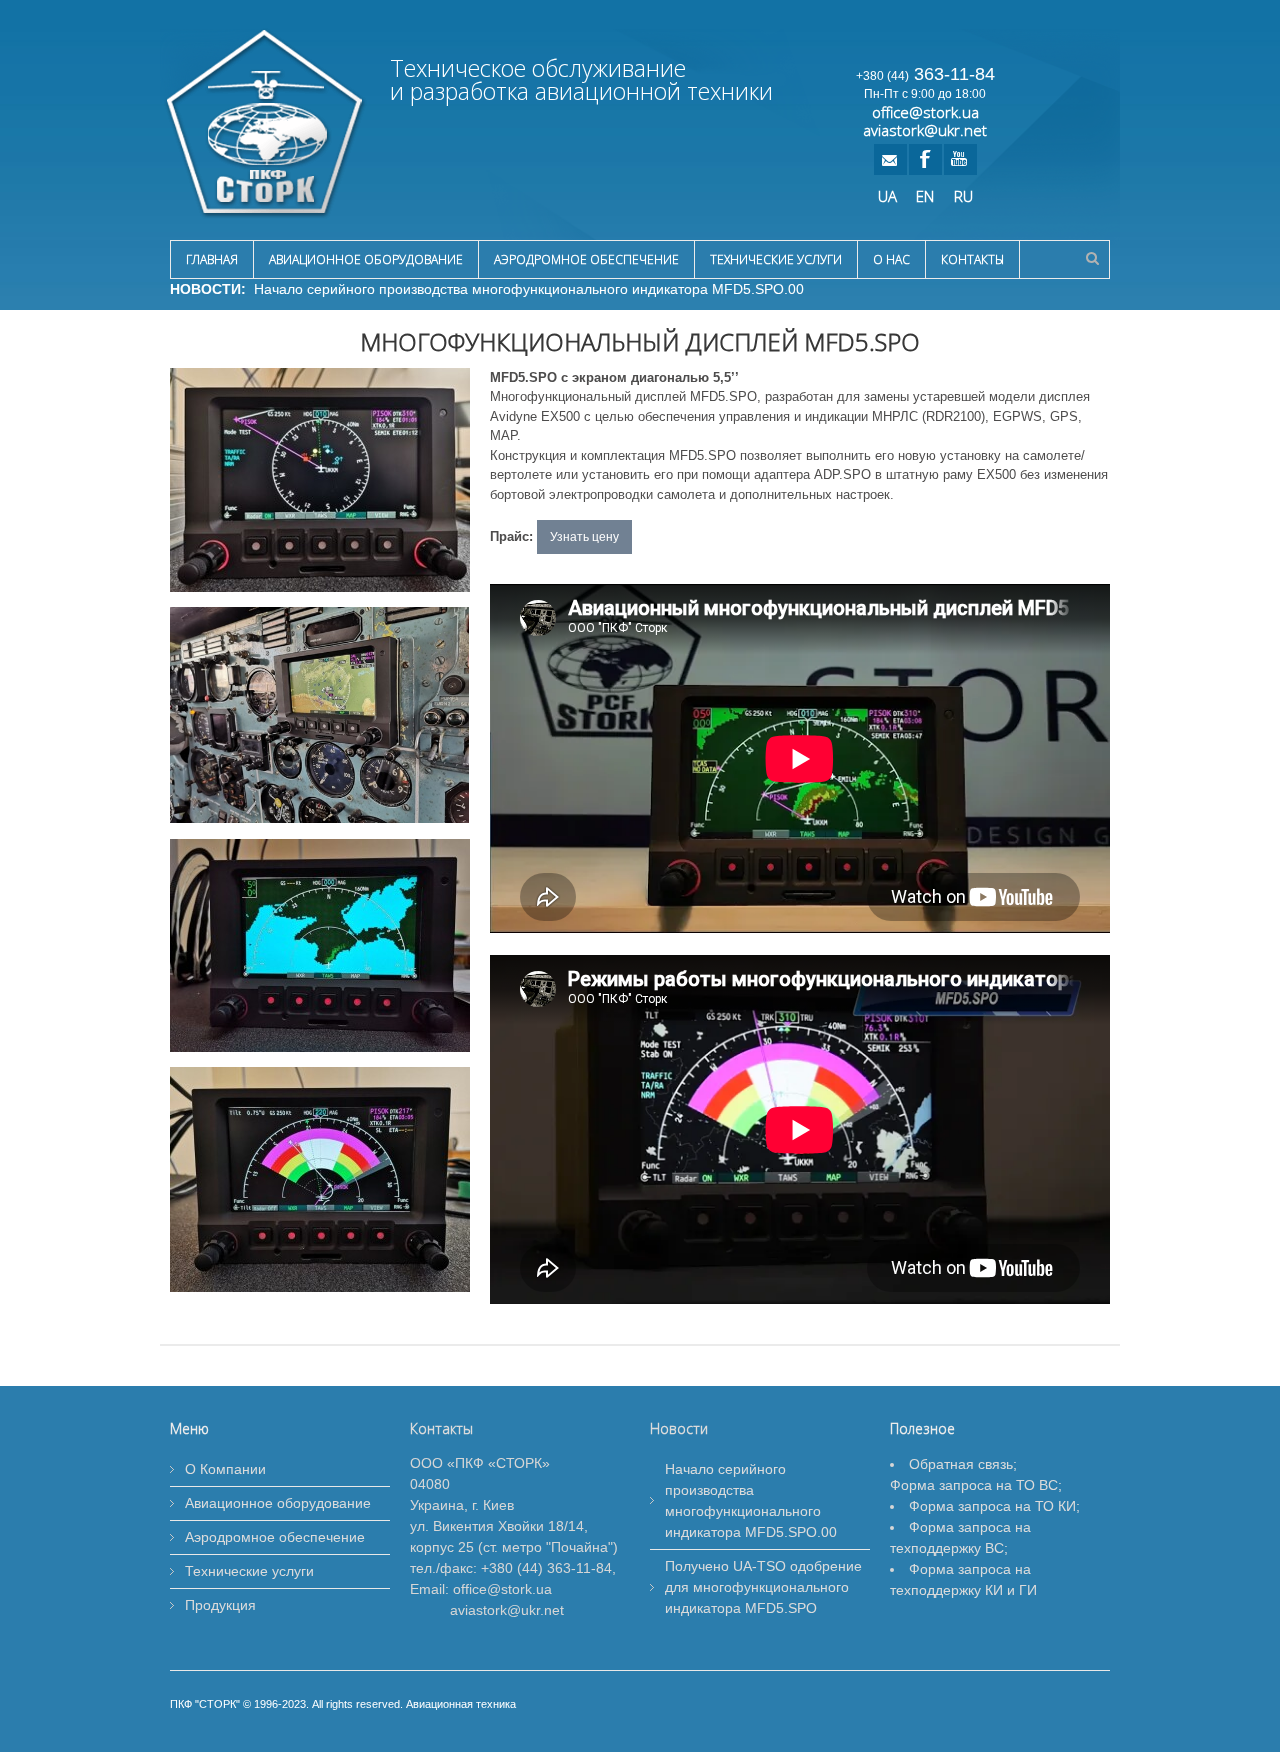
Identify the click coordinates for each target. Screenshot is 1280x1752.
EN (925, 195)
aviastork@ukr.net (925, 130)
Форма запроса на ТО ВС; (976, 1485)
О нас (891, 259)
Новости (679, 1428)
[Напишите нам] (889, 159)
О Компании (225, 1469)
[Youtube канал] (959, 159)
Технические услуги (776, 259)
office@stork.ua (925, 112)
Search (1092, 258)
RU (963, 195)
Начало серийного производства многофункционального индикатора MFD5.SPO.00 (525, 289)
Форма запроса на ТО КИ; (994, 1506)
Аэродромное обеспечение (586, 259)
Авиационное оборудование (366, 259)
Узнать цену (584, 537)
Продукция (220, 1605)
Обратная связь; (963, 1464)
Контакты (972, 259)
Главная (212, 259)
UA (887, 195)
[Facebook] (924, 159)
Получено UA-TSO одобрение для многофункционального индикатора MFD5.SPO (763, 1587)
